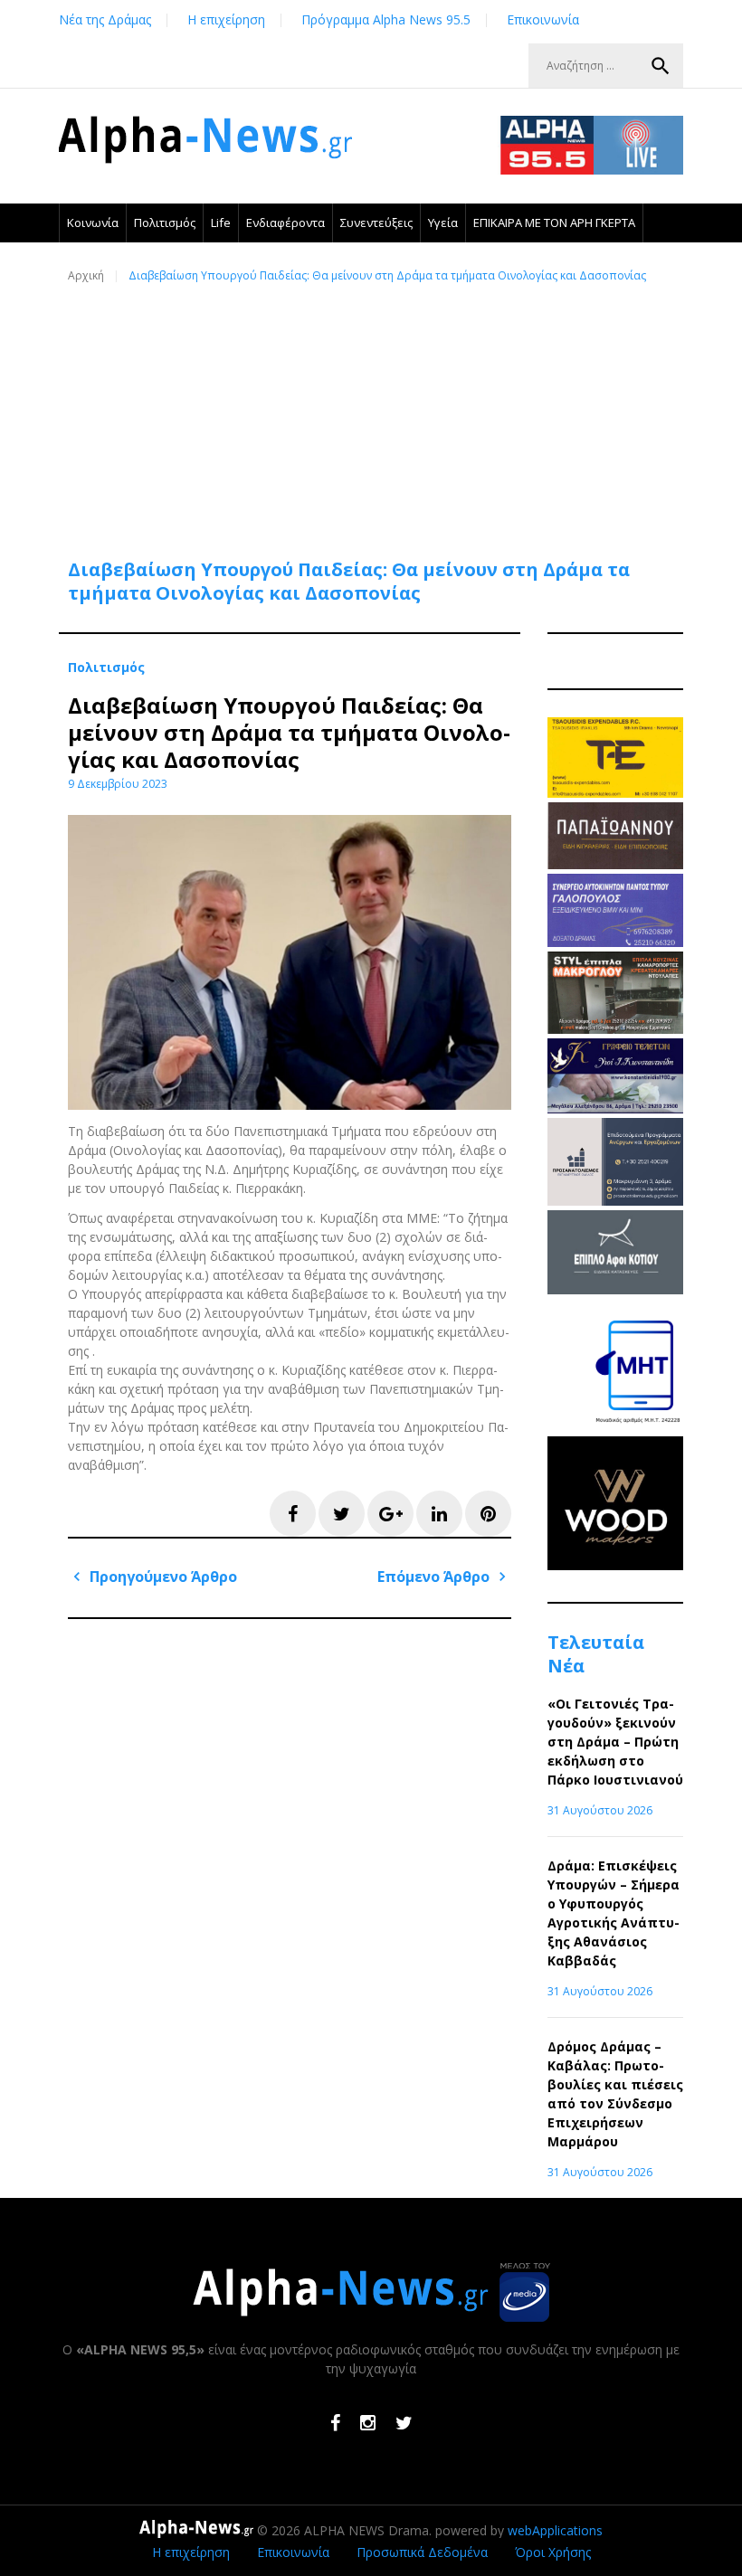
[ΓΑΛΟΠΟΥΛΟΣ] (615, 942)
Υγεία (443, 223)
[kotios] (615, 1289)
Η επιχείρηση (226, 19)
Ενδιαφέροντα (285, 223)
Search (661, 66)
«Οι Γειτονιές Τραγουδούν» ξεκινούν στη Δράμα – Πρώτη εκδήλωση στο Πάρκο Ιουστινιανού (615, 1742)
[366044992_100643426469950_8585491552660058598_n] (615, 1565)
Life (221, 223)
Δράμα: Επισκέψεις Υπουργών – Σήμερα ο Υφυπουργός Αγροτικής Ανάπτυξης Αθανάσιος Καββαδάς (614, 1913)
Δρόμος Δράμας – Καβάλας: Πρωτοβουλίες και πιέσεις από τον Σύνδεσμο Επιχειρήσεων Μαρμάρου (615, 2094)
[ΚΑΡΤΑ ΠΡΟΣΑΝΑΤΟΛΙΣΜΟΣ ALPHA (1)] (615, 1201)
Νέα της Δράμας (105, 19)
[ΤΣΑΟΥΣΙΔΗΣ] (615, 793)
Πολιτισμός (165, 223)
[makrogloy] (615, 1029)
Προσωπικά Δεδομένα (422, 2552)
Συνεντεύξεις (376, 223)
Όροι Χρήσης (553, 2552)
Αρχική (86, 275)
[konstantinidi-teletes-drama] (615, 1108)
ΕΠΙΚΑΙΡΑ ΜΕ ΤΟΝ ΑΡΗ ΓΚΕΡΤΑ (554, 223)
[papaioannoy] (615, 864)
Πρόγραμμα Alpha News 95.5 (386, 19)
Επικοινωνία (543, 19)
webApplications (555, 2530)
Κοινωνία (93, 223)
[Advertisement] (376, 411)
